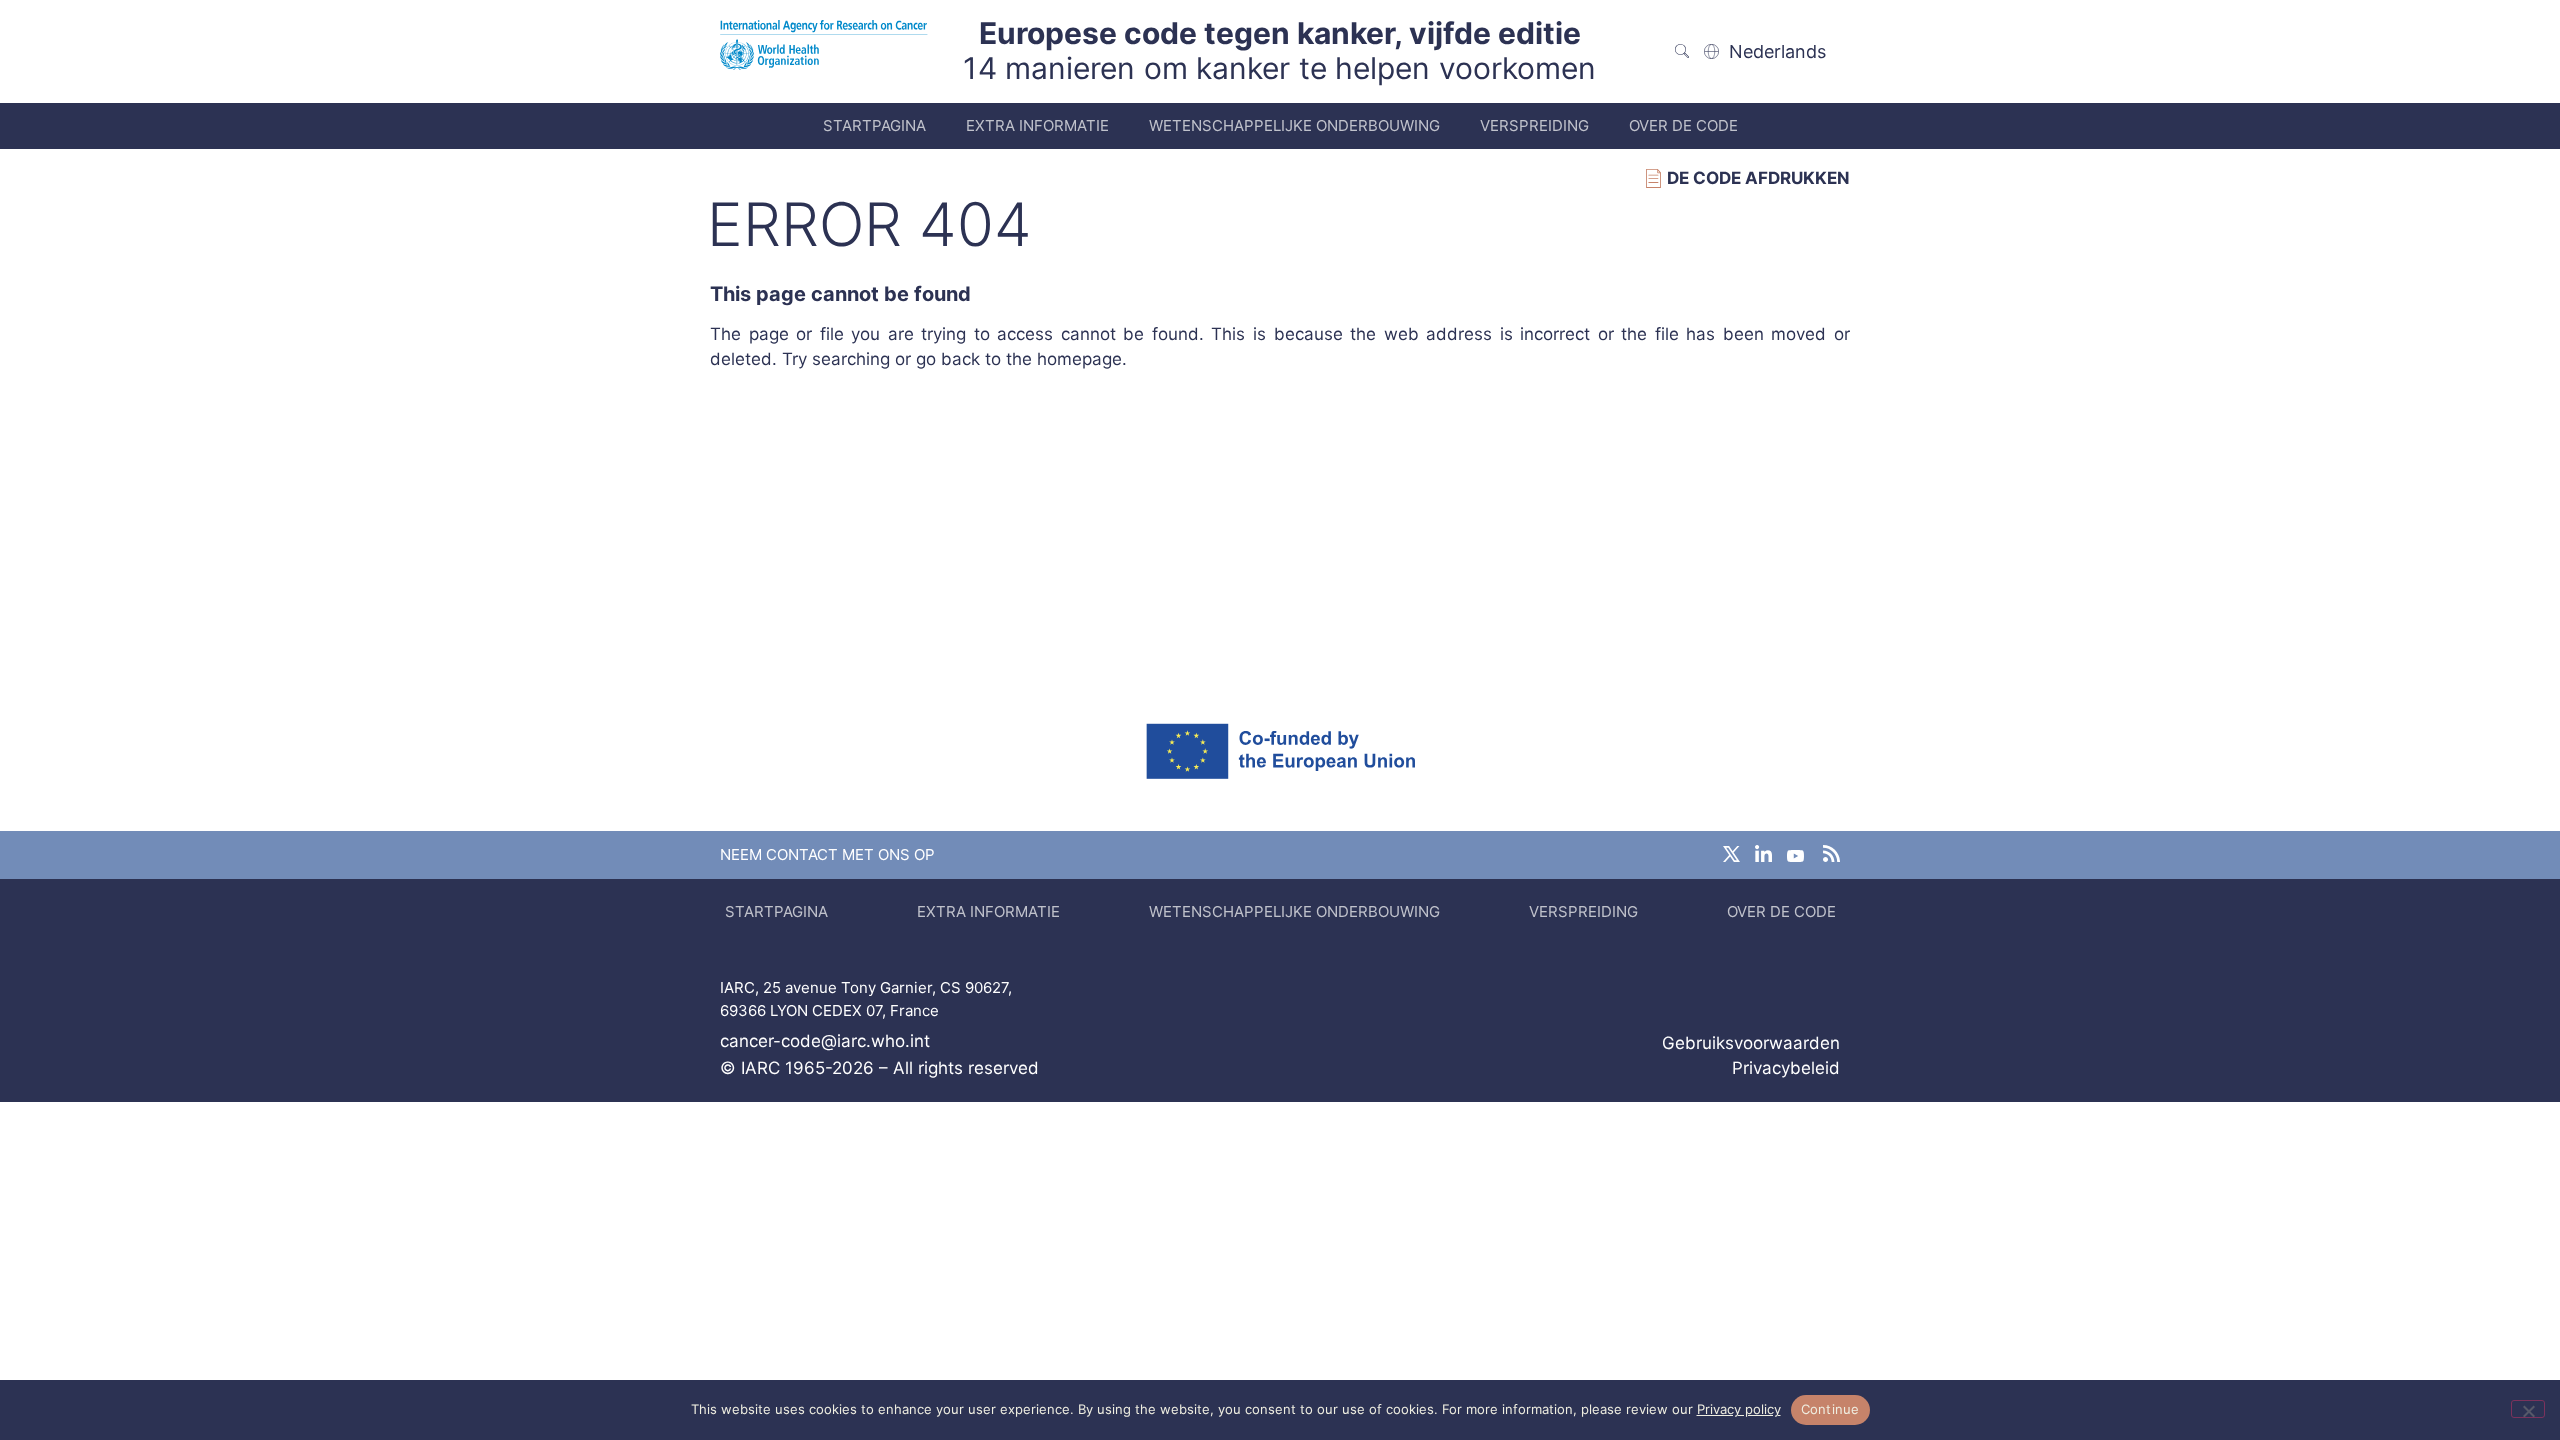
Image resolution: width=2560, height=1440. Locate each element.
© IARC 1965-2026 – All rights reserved (879, 1068)
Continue (1830, 1409)
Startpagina (874, 125)
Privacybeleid (1786, 1068)
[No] (2528, 1409)
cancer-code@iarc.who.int (825, 1041)
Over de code (1683, 125)
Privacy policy (1739, 1409)
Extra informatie (1037, 125)
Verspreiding (1534, 125)
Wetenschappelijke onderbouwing (1294, 125)
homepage (1079, 359)
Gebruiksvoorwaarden (1751, 1043)
